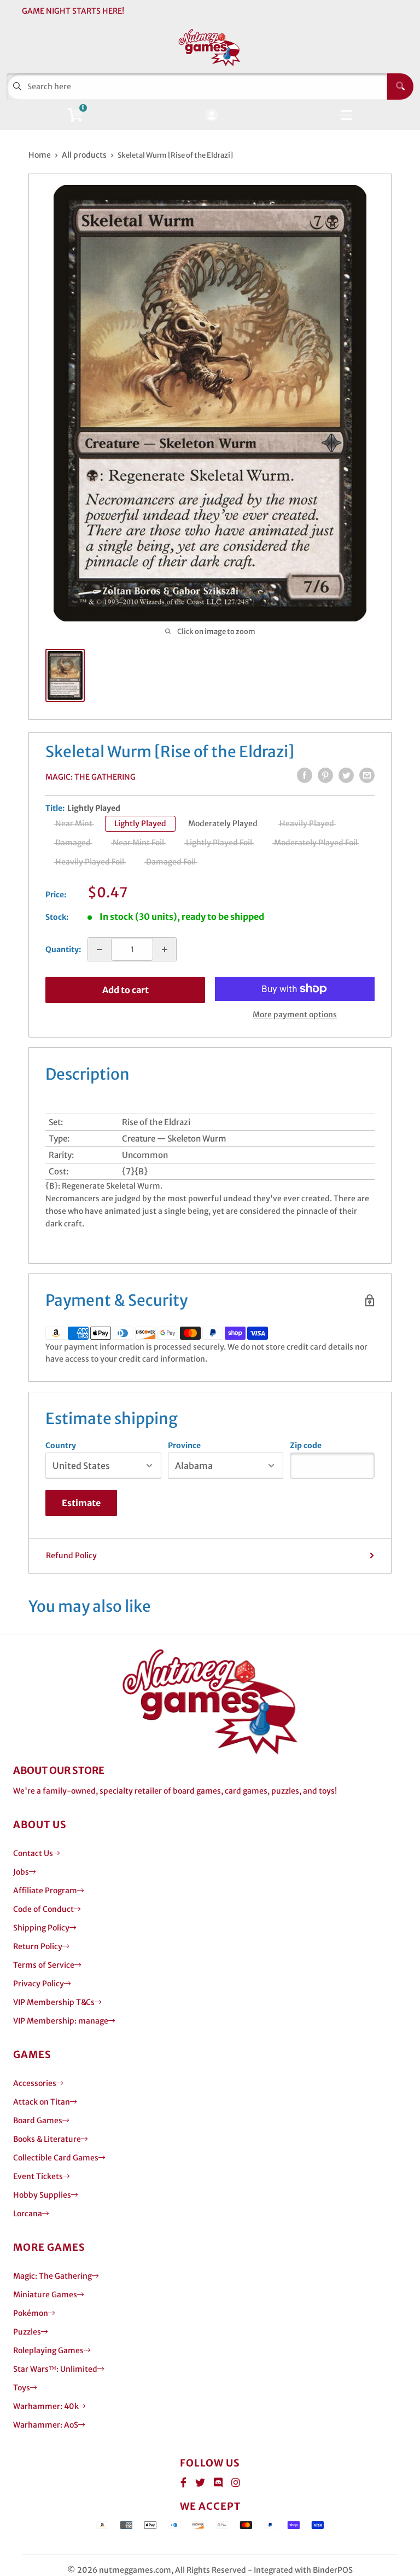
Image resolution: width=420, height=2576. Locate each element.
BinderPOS (333, 2570)
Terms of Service (44, 1965)
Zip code (306, 1445)
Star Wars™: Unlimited (55, 2369)
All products (84, 155)
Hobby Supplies (42, 2195)
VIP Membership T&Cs (54, 2002)
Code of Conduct (43, 1909)
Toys (22, 2388)
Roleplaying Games (48, 2350)
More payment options (295, 1015)
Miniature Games (45, 2295)
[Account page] (211, 116)
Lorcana (28, 2214)
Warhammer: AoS (46, 2425)
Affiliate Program (45, 1891)
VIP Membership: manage (61, 2021)
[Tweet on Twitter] (346, 775)
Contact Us (33, 1853)
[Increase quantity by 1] (165, 949)
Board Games (38, 2120)
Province (184, 1445)
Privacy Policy (39, 1984)
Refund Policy (71, 1555)
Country (61, 1445)
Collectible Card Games (56, 2158)
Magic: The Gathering (91, 777)
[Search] (400, 87)
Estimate (81, 1503)
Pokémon (31, 2313)
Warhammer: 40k (46, 2406)
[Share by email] (367, 775)
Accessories (35, 2083)
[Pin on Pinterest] (325, 775)
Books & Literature (47, 2139)
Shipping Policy (41, 1928)
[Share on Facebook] (305, 775)
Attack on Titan (42, 2102)
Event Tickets (38, 2176)
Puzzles (27, 2332)
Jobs (21, 1872)
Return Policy (38, 1946)
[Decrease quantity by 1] (100, 949)
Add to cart (126, 990)
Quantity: (63, 949)
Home (40, 155)
